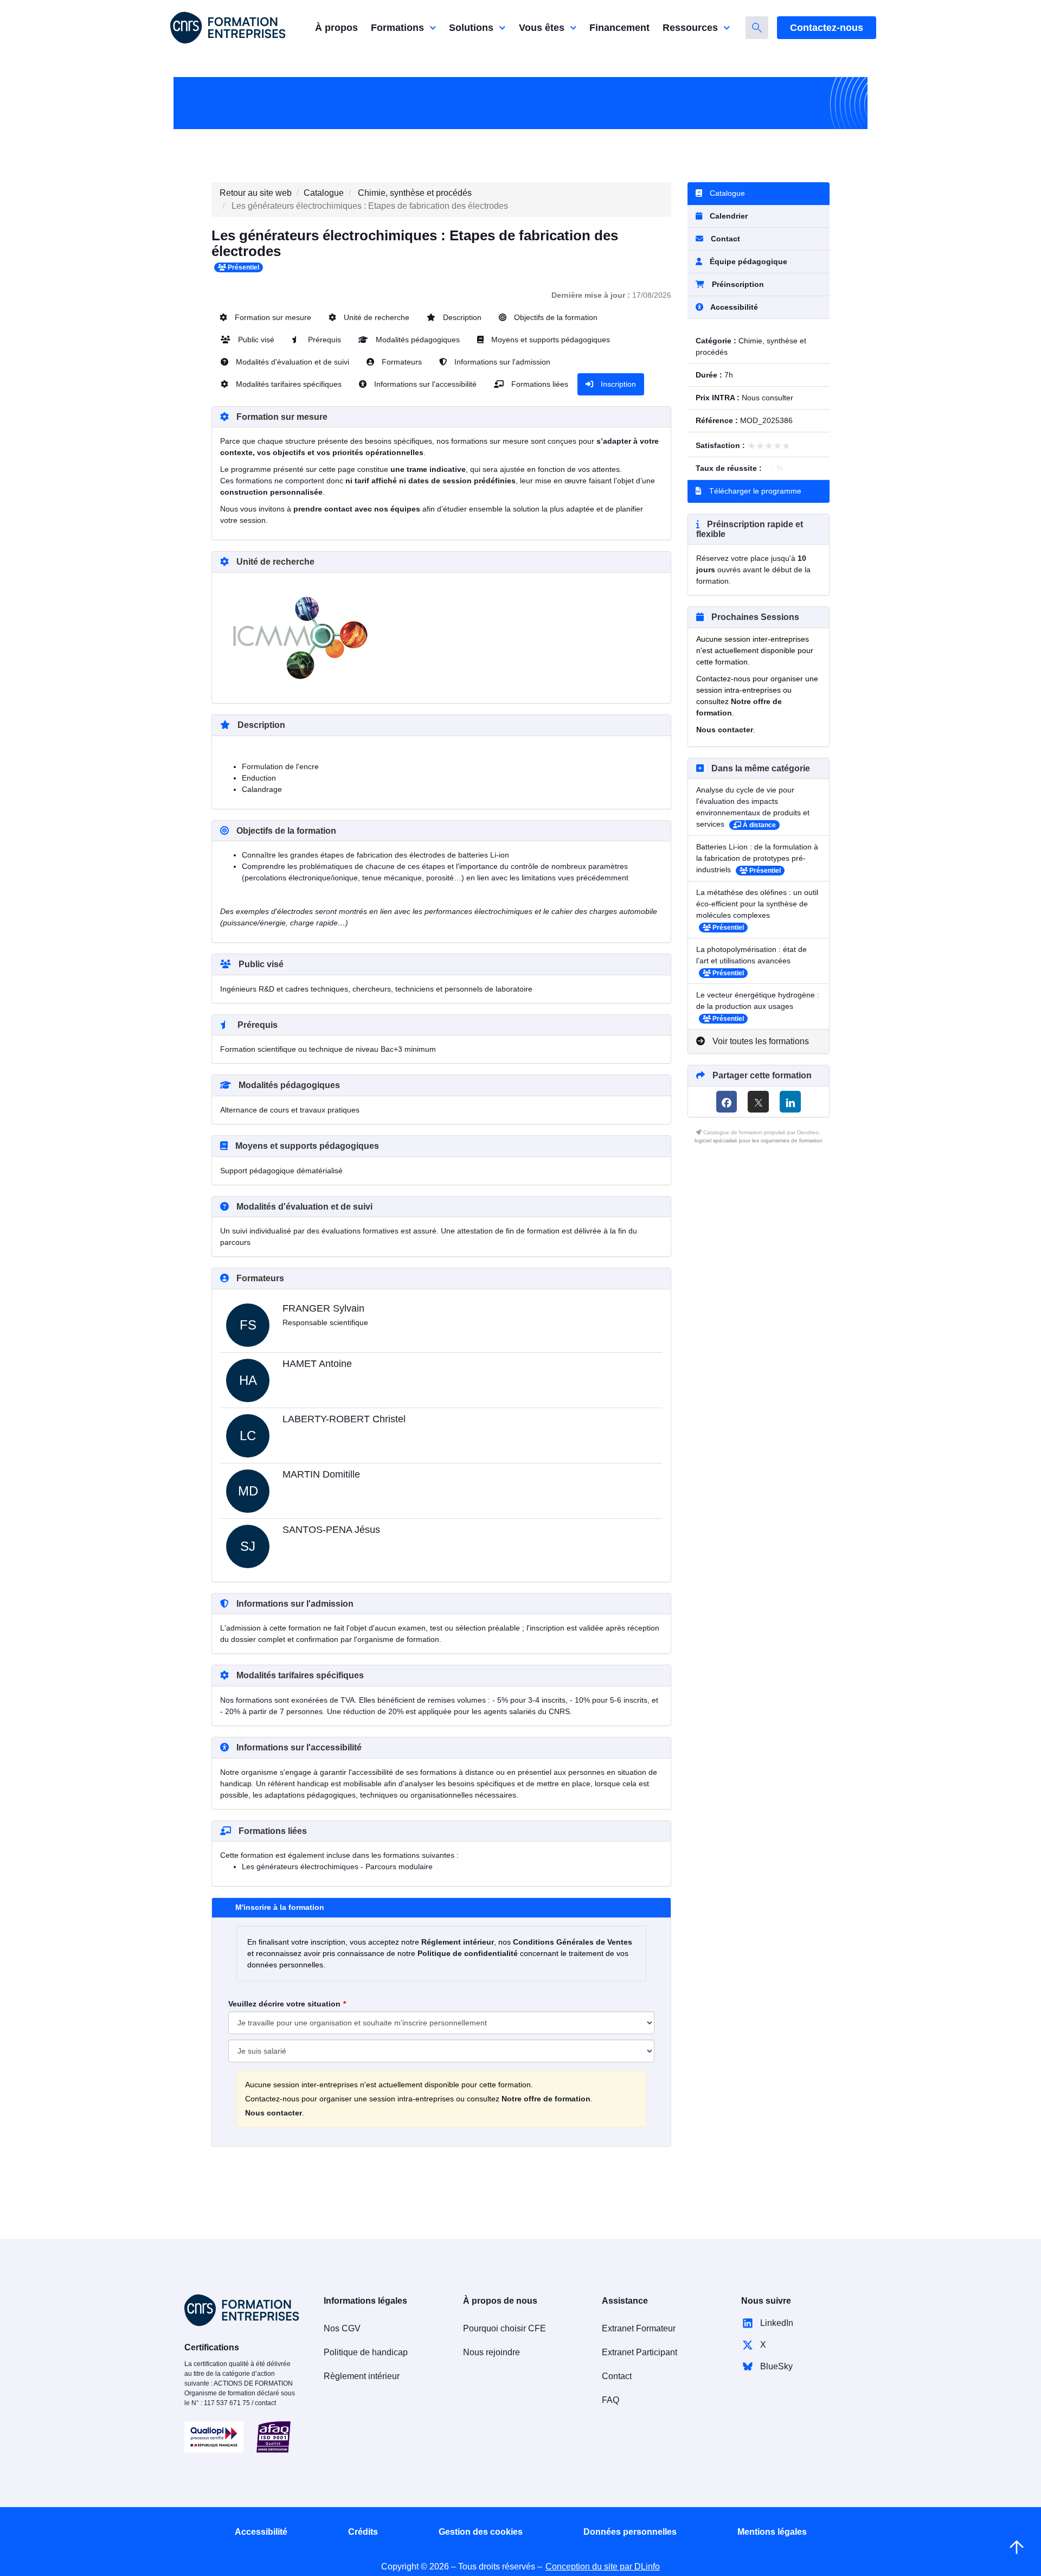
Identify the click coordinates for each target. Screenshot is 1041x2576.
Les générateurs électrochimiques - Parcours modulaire (337, 1867)
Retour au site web (256, 193)
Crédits (363, 2532)
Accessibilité (261, 2532)
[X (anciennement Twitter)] (758, 1102)
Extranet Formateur (639, 2328)
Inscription (617, 384)
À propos (336, 28)
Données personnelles (630, 2532)
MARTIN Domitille (321, 1474)
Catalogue (324, 193)
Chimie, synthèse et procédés (415, 193)
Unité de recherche (375, 317)
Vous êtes (542, 28)
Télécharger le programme (754, 491)
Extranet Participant (640, 2352)
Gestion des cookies (481, 2532)
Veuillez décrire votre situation (284, 2004)
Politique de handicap (366, 2352)
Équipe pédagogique (747, 261)
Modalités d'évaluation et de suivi (291, 362)
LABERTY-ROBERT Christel (344, 1419)
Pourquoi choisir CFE (505, 2328)
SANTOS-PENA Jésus (331, 1530)
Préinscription (738, 284)
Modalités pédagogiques (417, 340)
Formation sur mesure (272, 317)
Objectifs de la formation (555, 317)
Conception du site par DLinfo (603, 2567)
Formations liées (539, 384)
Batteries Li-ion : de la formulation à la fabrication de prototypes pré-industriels (757, 858)
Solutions (471, 28)
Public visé (255, 340)
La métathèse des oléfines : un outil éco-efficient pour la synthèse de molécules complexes (757, 904)
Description (461, 317)
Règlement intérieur (362, 2376)
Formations (397, 28)
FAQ (611, 2400)
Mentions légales (772, 2532)
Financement (619, 28)
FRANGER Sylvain (323, 1308)
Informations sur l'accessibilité (424, 384)
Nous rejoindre (491, 2352)
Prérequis (323, 340)
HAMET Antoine (317, 1364)
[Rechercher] (757, 28)
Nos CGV (342, 2328)
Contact (724, 239)
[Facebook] (727, 1102)
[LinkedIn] (790, 1102)
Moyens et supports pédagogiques (550, 340)
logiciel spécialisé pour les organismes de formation (759, 1140)
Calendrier (728, 216)
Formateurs (401, 362)
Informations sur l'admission (501, 362)
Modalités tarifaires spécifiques (288, 384)
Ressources (690, 28)
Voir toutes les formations (760, 1041)
